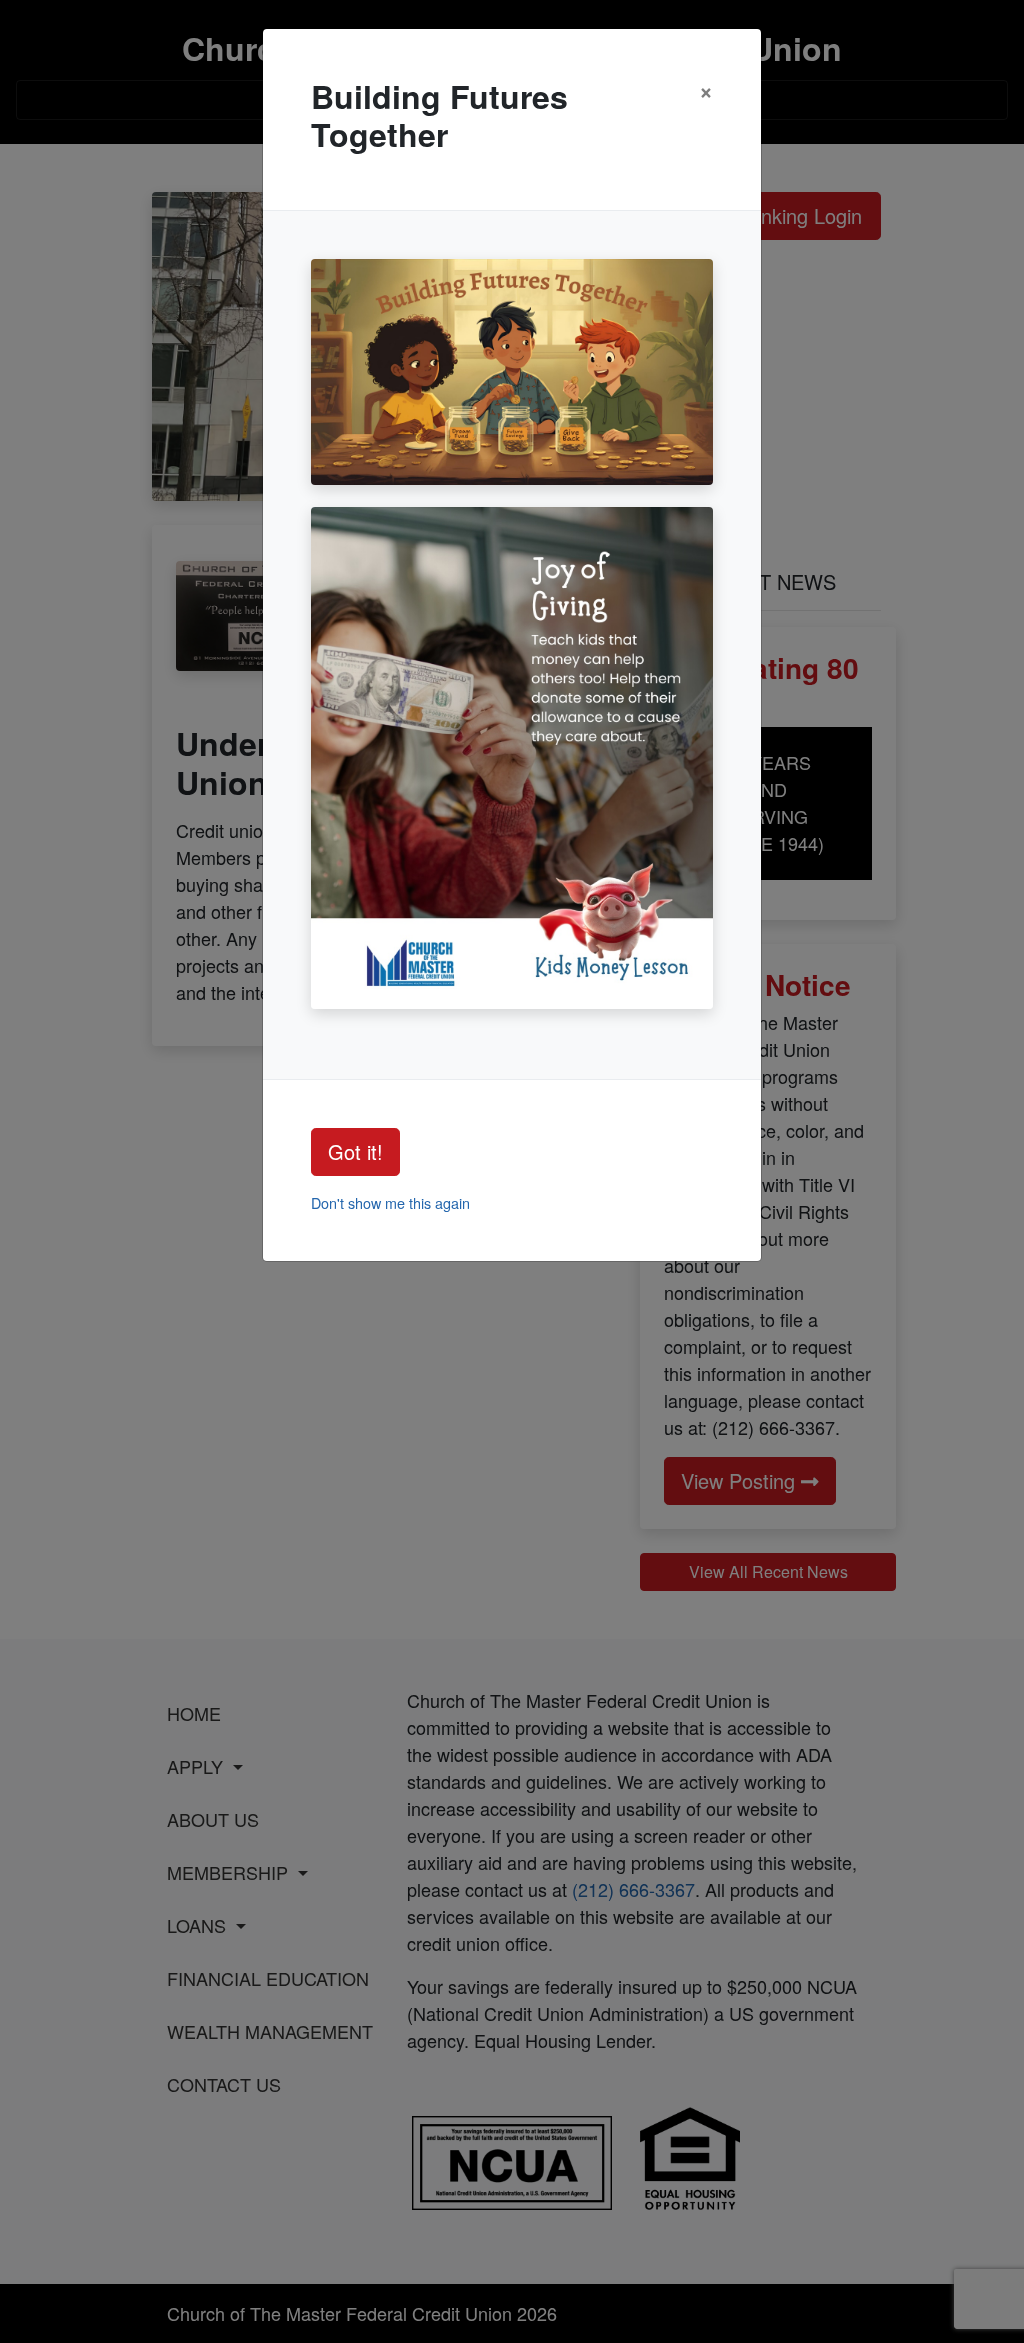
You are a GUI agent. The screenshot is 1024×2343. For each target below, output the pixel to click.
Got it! (355, 1151)
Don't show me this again (390, 1202)
